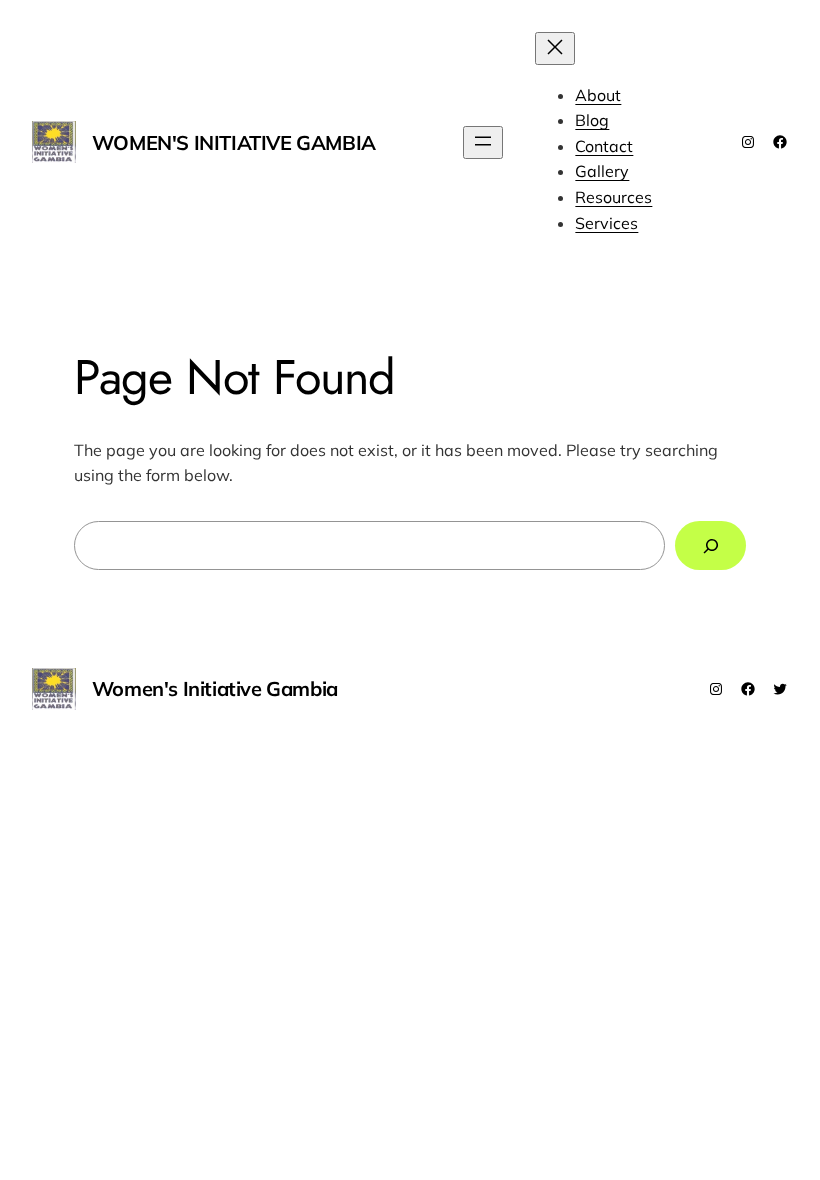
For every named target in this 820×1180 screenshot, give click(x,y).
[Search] (710, 545)
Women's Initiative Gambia (234, 142)
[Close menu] (555, 48)
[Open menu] (483, 142)
